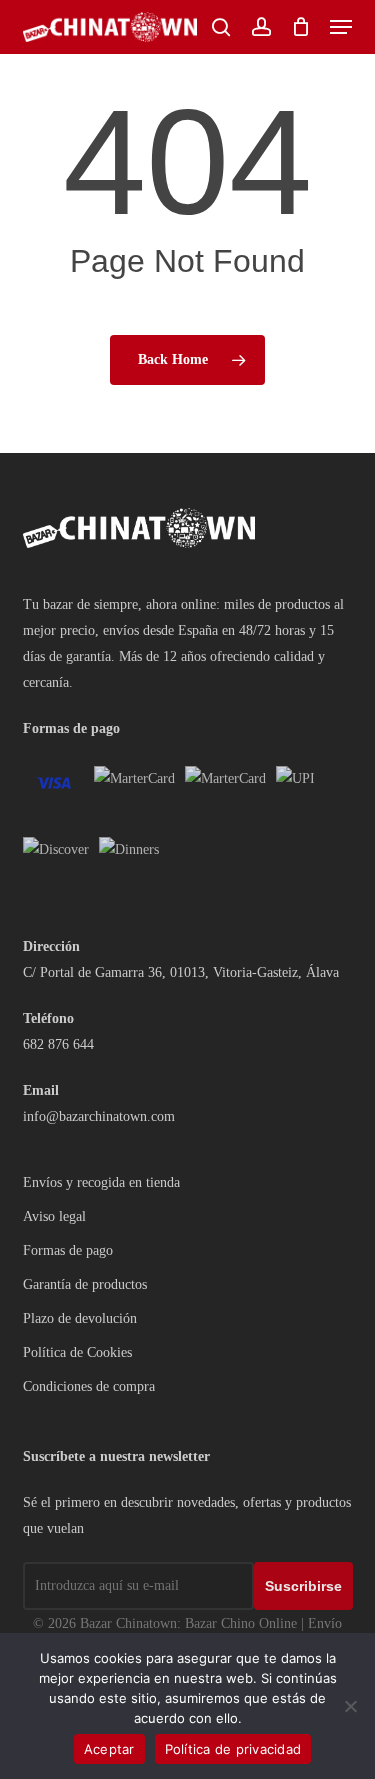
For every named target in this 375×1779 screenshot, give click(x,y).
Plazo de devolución (80, 1318)
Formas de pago (68, 1250)
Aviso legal (54, 1216)
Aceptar (109, 1749)
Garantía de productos (85, 1284)
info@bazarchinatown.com (99, 1116)
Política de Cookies (77, 1352)
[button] (341, 27)
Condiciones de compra (89, 1386)
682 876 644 (58, 1044)
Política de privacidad (233, 1749)
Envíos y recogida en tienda (101, 1182)
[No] (350, 1706)
